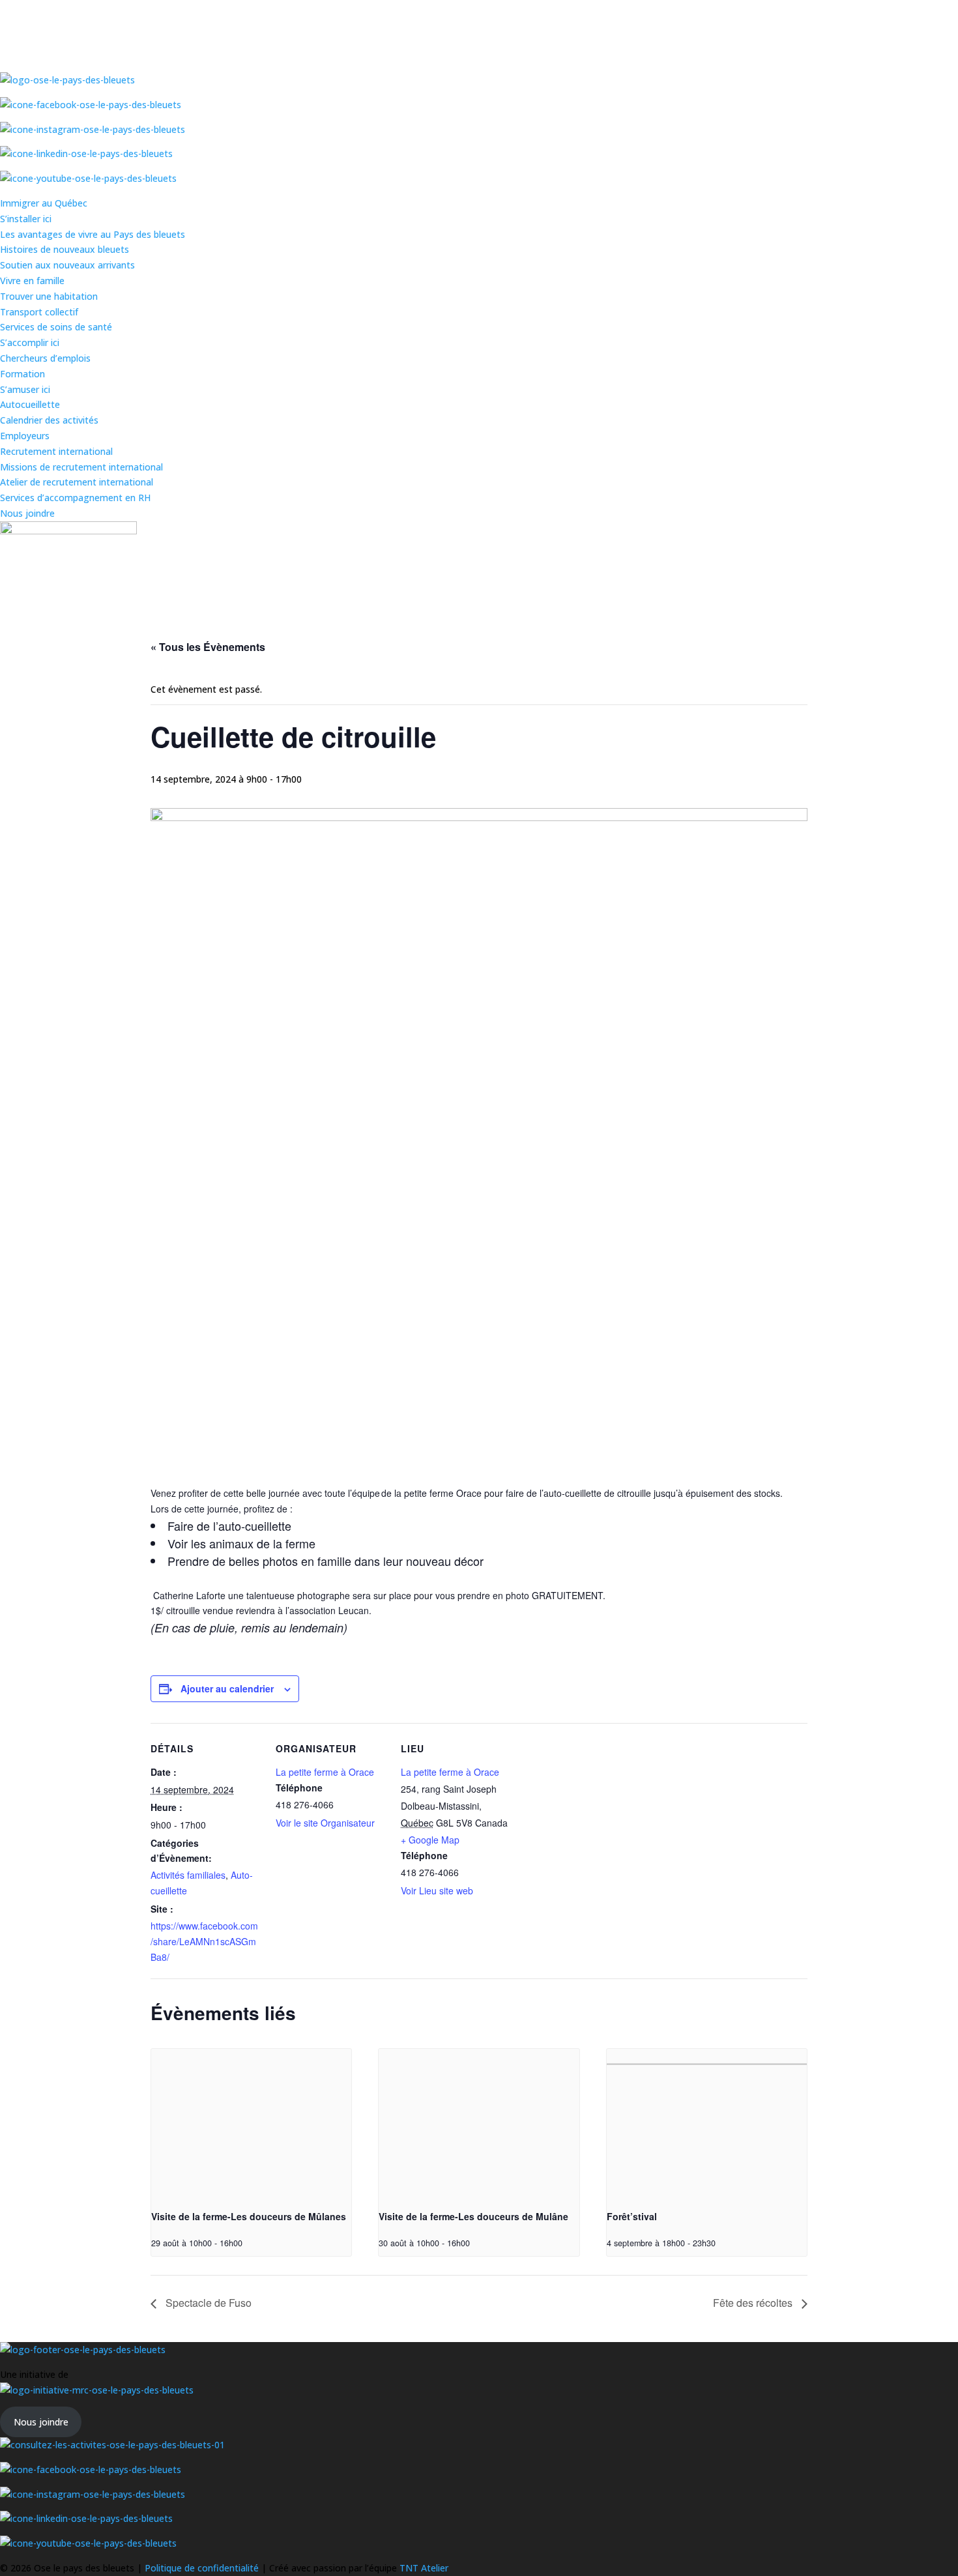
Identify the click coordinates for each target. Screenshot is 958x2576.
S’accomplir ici (30, 342)
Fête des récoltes (754, 2303)
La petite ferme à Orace (325, 1772)
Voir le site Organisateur (325, 1823)
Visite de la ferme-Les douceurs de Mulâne (473, 2216)
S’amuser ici (25, 389)
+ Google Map (430, 1840)
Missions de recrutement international (81, 467)
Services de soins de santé (56, 327)
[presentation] (251, 2124)
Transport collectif (39, 312)
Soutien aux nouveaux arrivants (67, 265)
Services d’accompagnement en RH (75, 498)
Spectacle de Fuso (207, 2303)
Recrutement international (56, 451)
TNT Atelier (424, 2568)
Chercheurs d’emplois (45, 358)
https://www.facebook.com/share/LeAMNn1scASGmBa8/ (204, 1941)
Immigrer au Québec (44, 203)
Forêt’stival (632, 2216)
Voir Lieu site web (437, 1890)
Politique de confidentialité (203, 2568)
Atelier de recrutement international (77, 482)
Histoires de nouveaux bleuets (65, 249)
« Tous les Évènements (208, 647)
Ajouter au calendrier (227, 1688)
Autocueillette (30, 404)
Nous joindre (27, 513)
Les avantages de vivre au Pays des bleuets (93, 234)
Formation (22, 374)
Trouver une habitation (49, 296)
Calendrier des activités (49, 420)
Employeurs (25, 436)
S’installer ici (26, 219)
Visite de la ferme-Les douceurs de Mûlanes (249, 2216)
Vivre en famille (32, 281)
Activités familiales (188, 1875)
